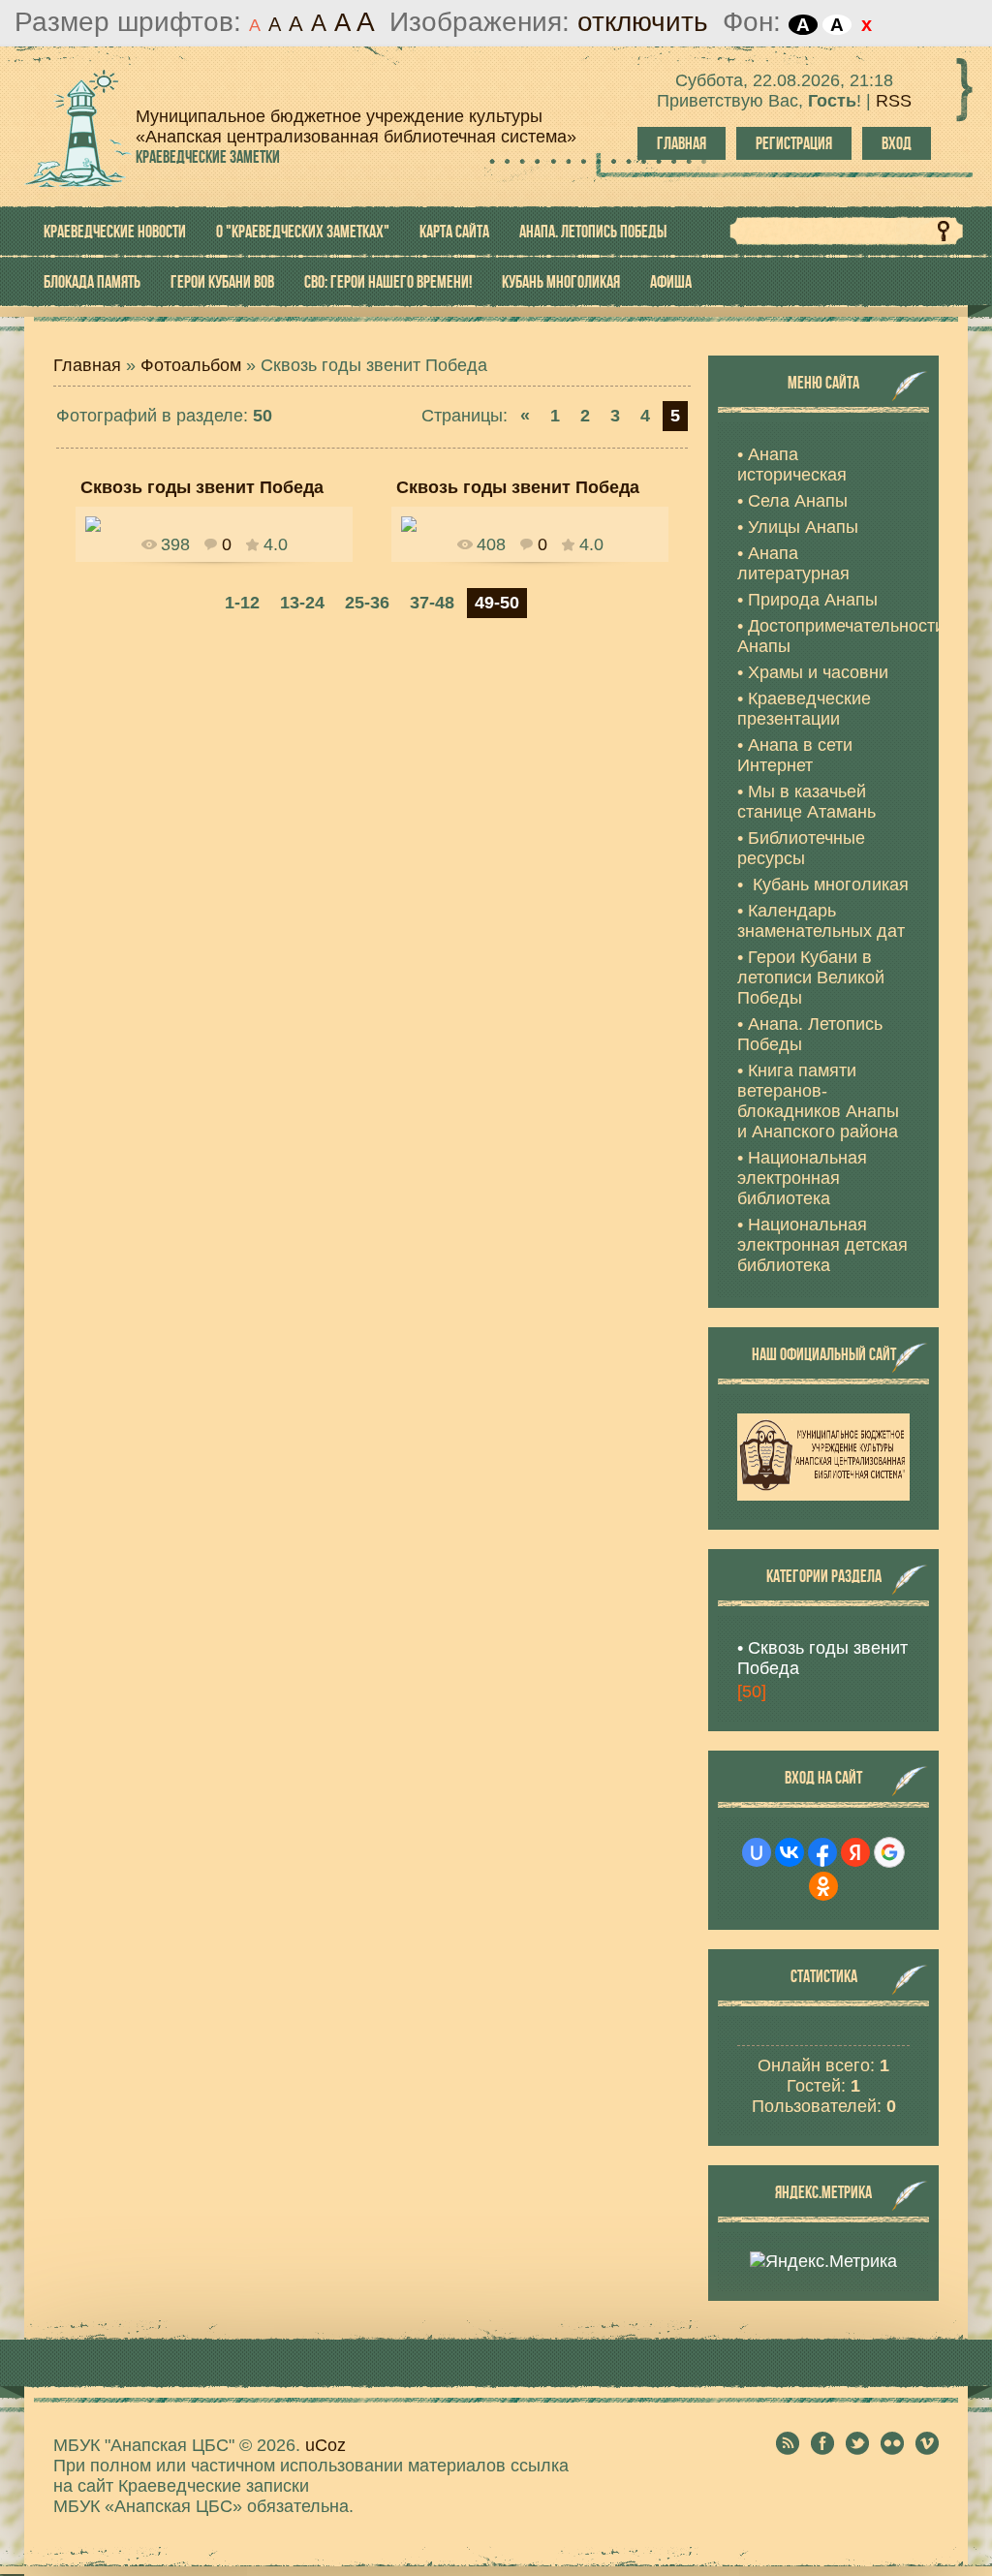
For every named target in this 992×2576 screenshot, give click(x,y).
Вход (897, 143)
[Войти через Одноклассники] (823, 1886)
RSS (894, 101)
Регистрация (794, 143)
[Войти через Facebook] (822, 1852)
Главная (682, 143)
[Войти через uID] (757, 1852)
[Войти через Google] (889, 1852)
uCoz (325, 2445)
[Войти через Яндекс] (855, 1852)
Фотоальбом (191, 365)
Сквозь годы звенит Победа (822, 1658)
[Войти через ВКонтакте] (790, 1852)
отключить (643, 22)
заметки (208, 157)
